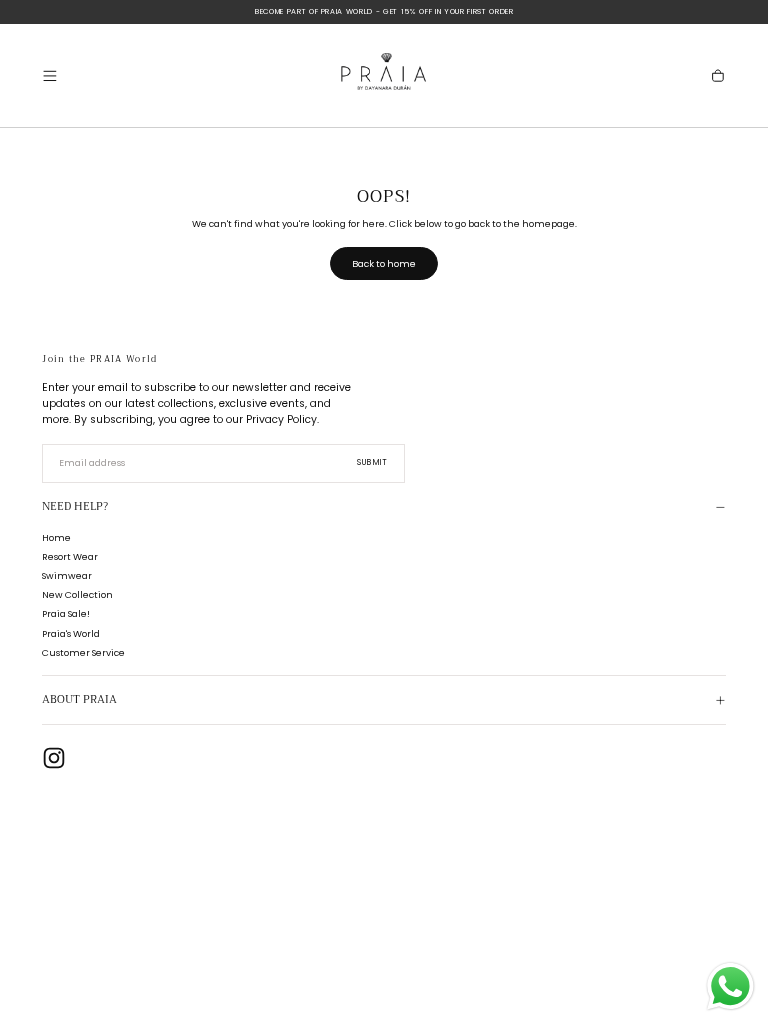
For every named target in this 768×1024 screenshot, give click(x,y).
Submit (373, 462)
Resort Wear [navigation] (70, 556)
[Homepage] (384, 75)
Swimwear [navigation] (67, 575)
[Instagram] (54, 758)
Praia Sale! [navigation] (66, 613)
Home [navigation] (56, 537)
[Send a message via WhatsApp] (730, 986)
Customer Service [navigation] (83, 652)
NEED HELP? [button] (75, 506)
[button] (50, 76)
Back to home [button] (384, 263)
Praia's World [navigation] (71, 633)
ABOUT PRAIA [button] (79, 699)
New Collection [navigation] (77, 594)
